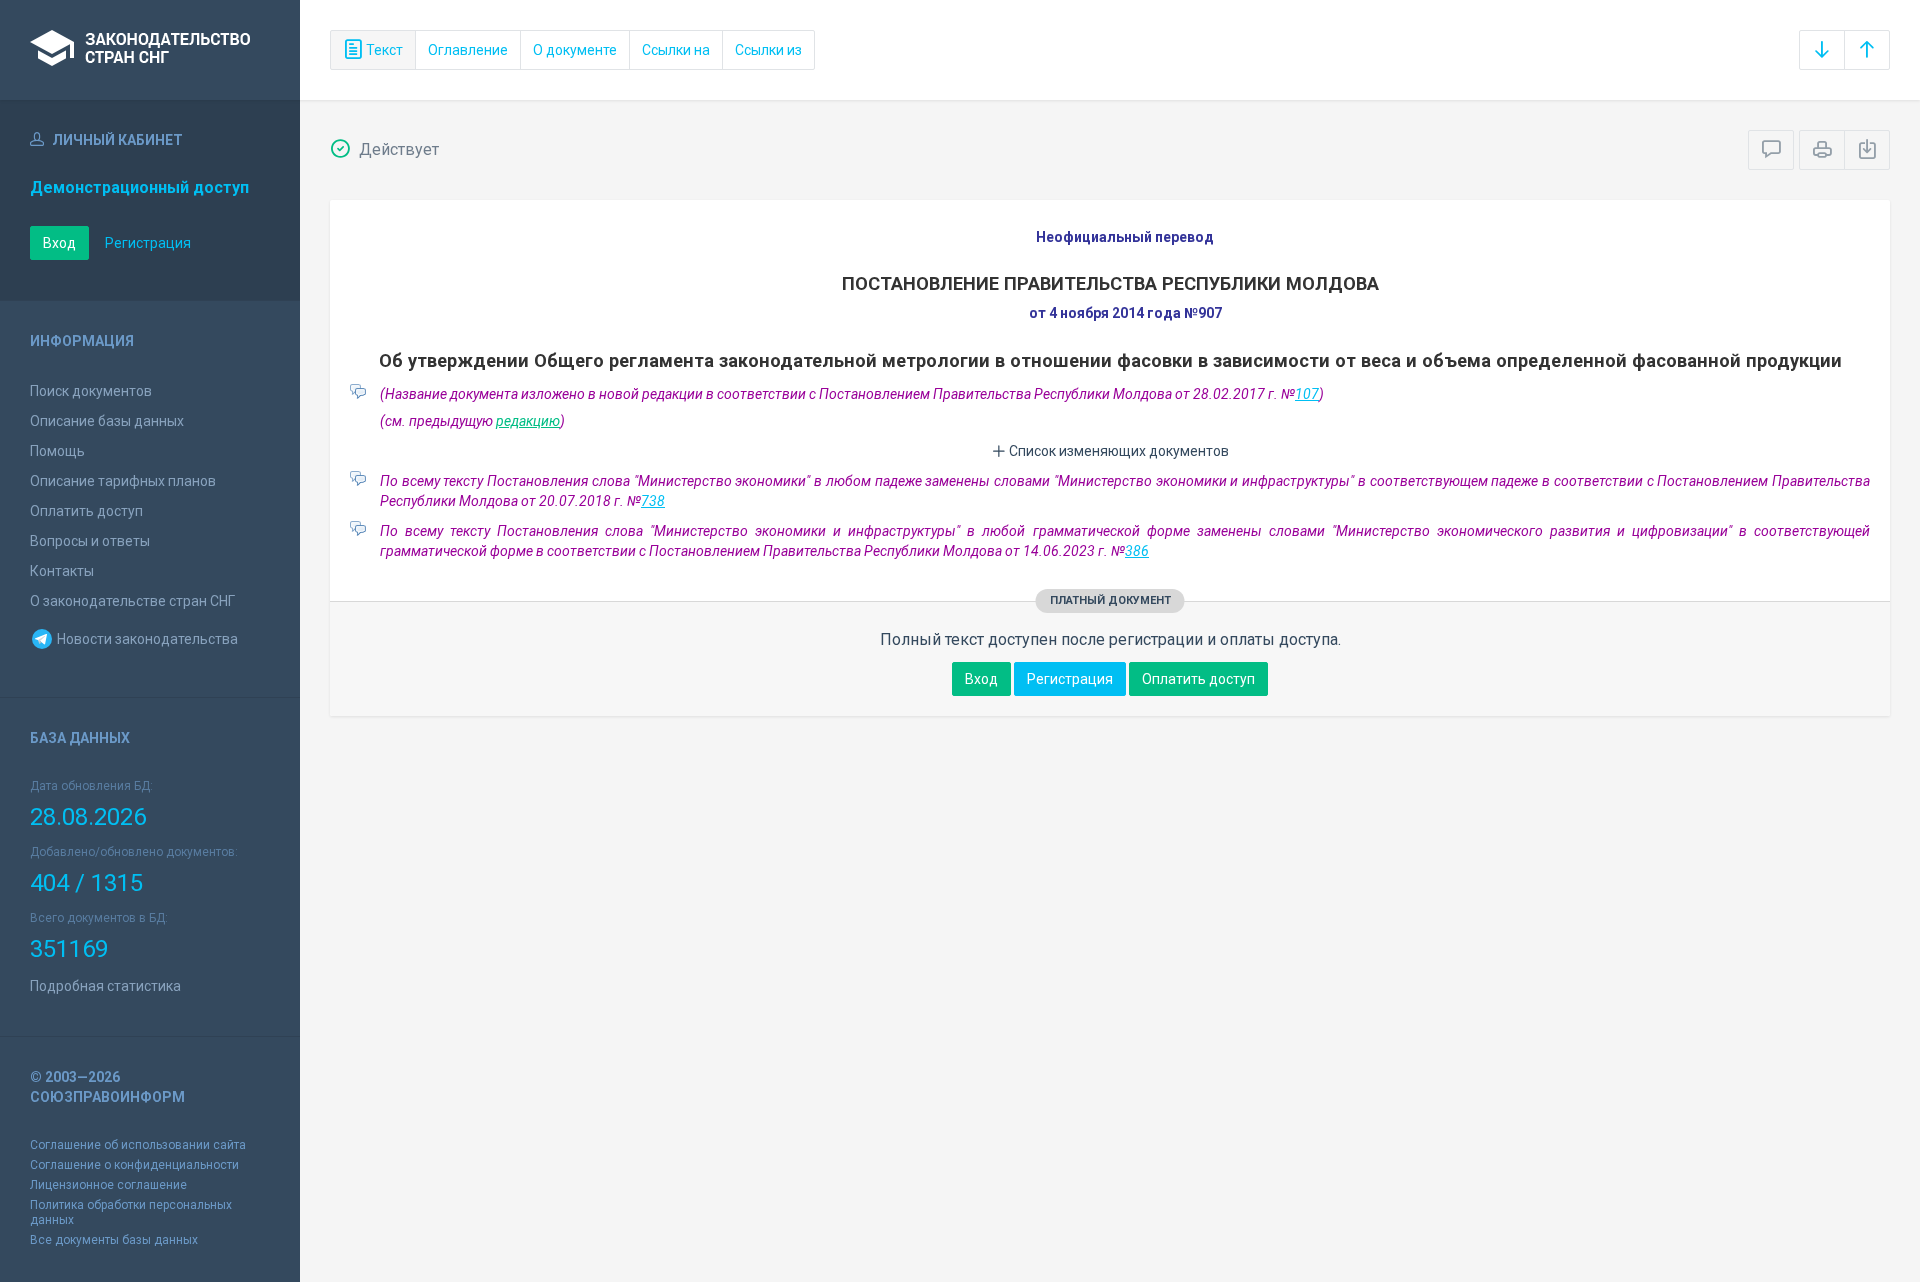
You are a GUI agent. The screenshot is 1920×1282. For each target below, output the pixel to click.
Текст (383, 50)
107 (1307, 394)
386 (1137, 551)
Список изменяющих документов (1117, 451)
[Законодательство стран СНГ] (150, 50)
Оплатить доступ (86, 511)
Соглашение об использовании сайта (138, 1145)
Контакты (62, 571)
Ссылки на (676, 50)
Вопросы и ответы (90, 541)
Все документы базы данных (114, 1240)
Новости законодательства (146, 639)
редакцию (528, 421)
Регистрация (148, 243)
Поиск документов (91, 391)
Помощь (57, 451)
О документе (575, 50)
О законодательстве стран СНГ (132, 601)
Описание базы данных (107, 421)
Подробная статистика (105, 986)
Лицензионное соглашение (108, 1185)
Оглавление (468, 50)
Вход (59, 243)
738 (653, 501)
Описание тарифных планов (123, 481)
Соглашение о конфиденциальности (134, 1165)
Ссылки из (768, 50)
